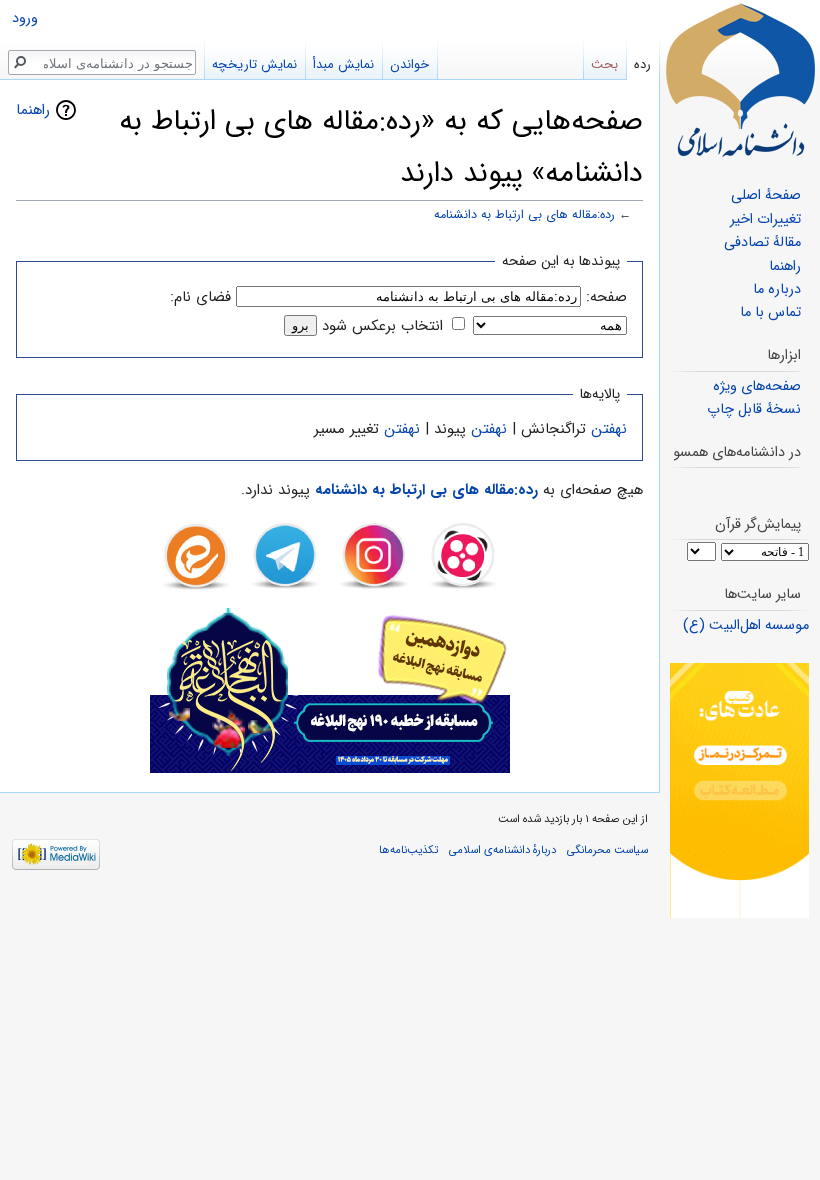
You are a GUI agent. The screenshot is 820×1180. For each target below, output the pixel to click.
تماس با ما (770, 312)
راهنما (33, 110)
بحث (604, 64)
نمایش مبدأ (343, 64)
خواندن (409, 64)
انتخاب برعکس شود (382, 326)
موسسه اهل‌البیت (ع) (746, 625)
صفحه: (606, 297)
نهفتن (609, 429)
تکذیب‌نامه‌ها (408, 850)
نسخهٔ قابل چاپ (754, 409)
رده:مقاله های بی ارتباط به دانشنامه (524, 215)
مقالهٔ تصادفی (762, 242)
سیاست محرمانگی (607, 850)
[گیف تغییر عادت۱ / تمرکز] (739, 790)
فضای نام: (200, 297)
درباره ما (777, 289)
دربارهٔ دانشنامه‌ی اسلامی (502, 850)
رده (642, 64)
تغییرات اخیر (765, 219)
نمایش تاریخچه (254, 64)
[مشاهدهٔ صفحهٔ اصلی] (740, 80)
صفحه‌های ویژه (757, 386)
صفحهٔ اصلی (766, 195)
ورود (25, 18)
